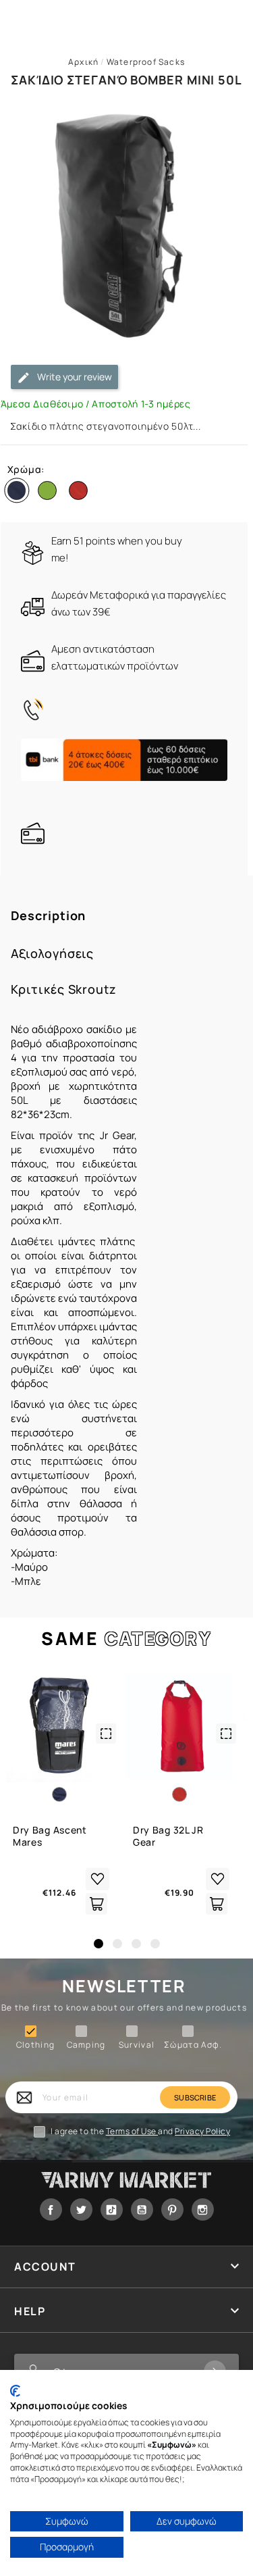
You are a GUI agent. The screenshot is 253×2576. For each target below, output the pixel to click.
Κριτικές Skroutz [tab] (64, 989)
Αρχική (83, 62)
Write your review (74, 377)
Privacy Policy (202, 2131)
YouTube (142, 2209)
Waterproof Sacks (146, 62)
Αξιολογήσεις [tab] (53, 954)
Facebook (51, 2209)
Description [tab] (49, 916)
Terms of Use (132, 2131)
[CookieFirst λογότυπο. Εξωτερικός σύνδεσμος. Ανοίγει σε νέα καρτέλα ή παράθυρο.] (15, 2391)
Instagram (203, 2209)
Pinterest (172, 2209)
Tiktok (112, 2209)
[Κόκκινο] (81, 493)
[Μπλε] (20, 493)
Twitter (81, 2209)
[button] (99, 1944)
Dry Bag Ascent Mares (50, 1836)
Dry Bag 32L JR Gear (168, 1836)
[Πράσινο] (50, 493)
